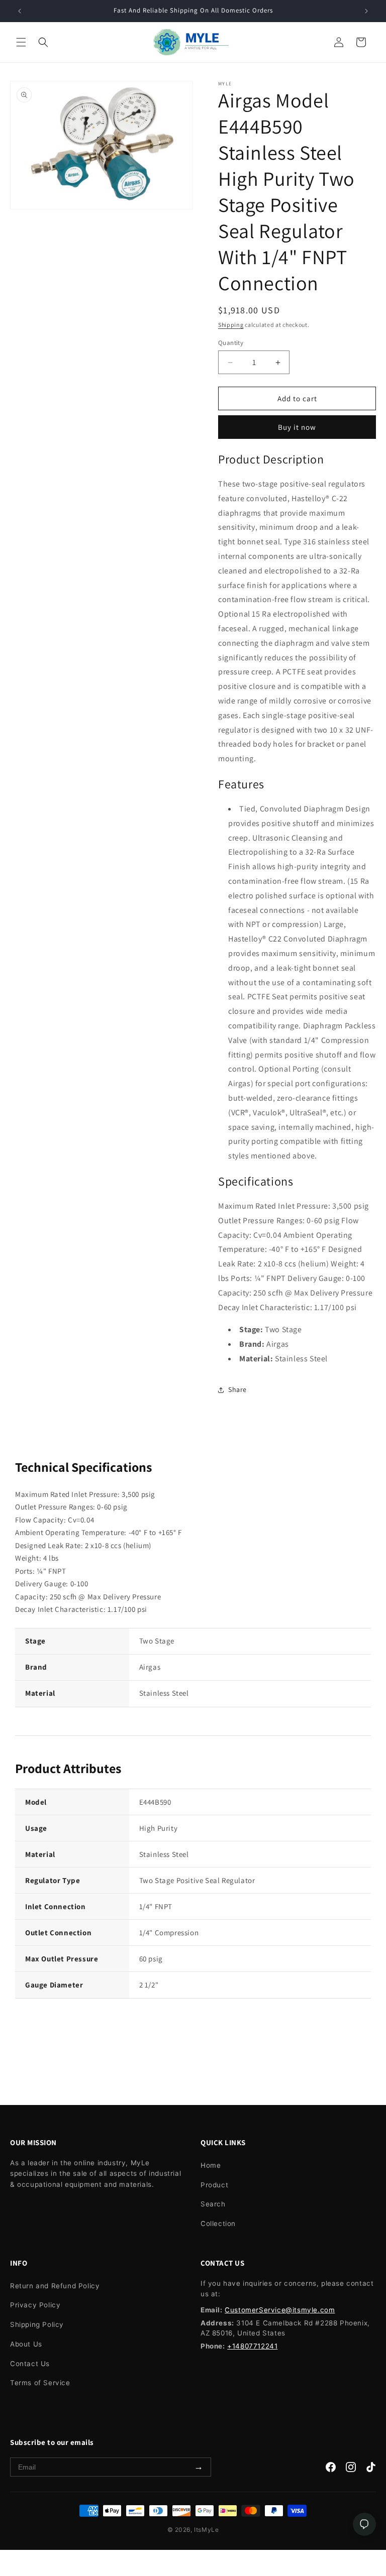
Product (214, 2185)
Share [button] (237, 1389)
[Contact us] (364, 2524)
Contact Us (30, 2364)
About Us (26, 2344)
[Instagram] (351, 2469)
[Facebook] (331, 2469)
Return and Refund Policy (55, 2286)
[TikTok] (371, 2469)
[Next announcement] (366, 11)
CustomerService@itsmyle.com (280, 2310)
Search (213, 2204)
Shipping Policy (37, 2324)
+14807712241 (252, 2346)
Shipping (231, 325)
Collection (218, 2223)
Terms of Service (40, 2383)
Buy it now (297, 427)
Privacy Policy (35, 2305)
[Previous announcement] (20, 11)
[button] (21, 42)
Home (211, 2165)
